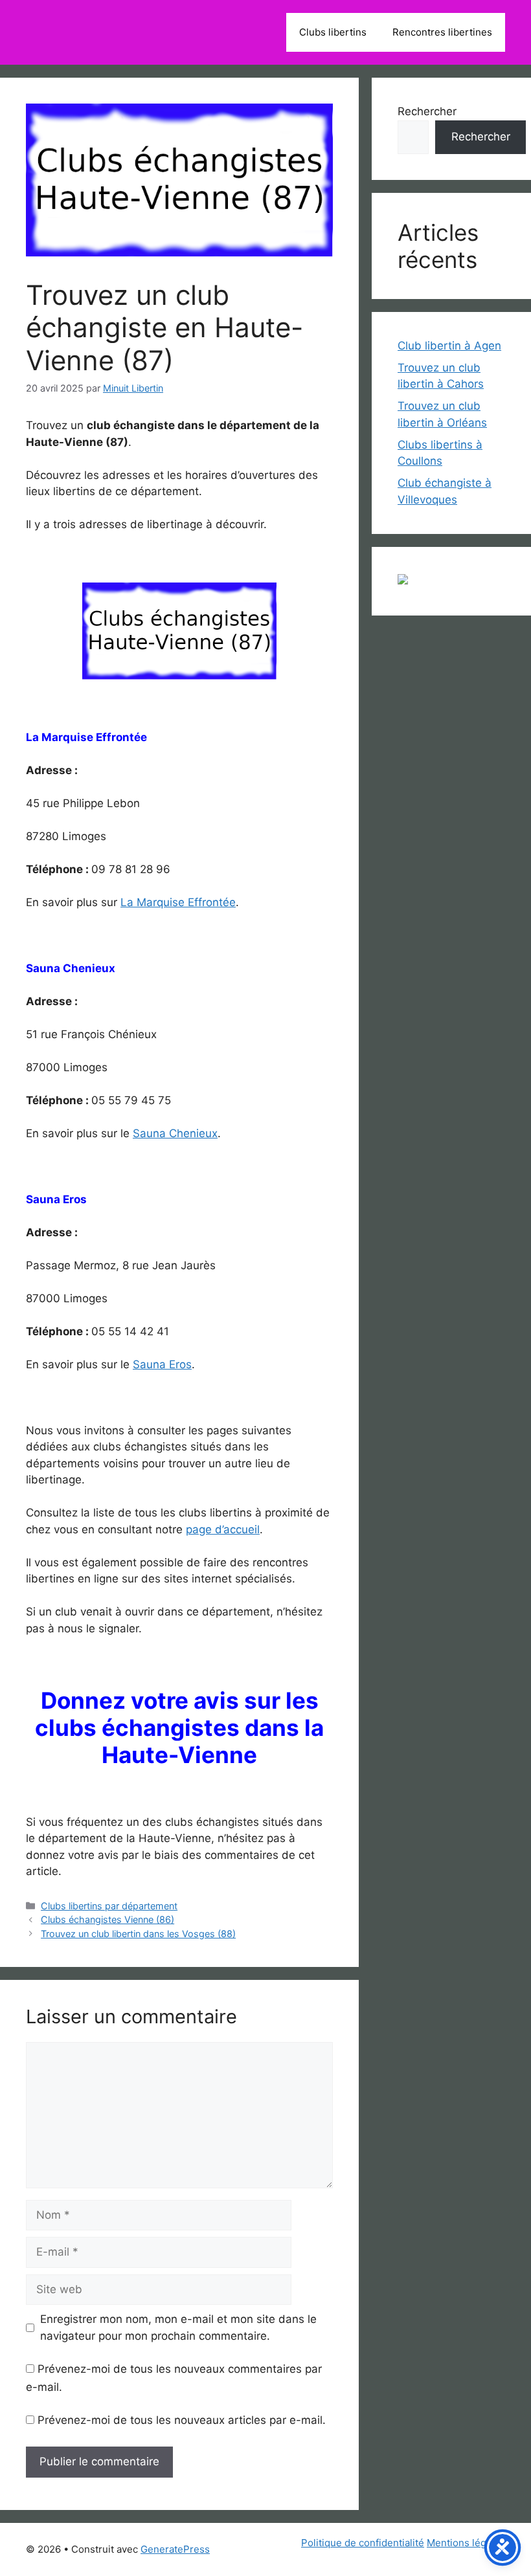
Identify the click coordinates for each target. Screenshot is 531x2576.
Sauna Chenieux (175, 1133)
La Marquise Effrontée (178, 902)
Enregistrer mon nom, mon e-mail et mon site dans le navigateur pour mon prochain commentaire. (178, 2327)
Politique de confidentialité (363, 2543)
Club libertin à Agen (449, 346)
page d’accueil (223, 1529)
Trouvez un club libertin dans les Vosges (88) (138, 1934)
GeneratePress (175, 2549)
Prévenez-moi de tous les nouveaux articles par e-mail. (182, 2420)
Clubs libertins (333, 32)
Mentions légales (466, 2543)
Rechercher (427, 111)
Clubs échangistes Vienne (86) (107, 1919)
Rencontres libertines (442, 32)
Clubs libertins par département (109, 1906)
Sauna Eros (162, 1364)
